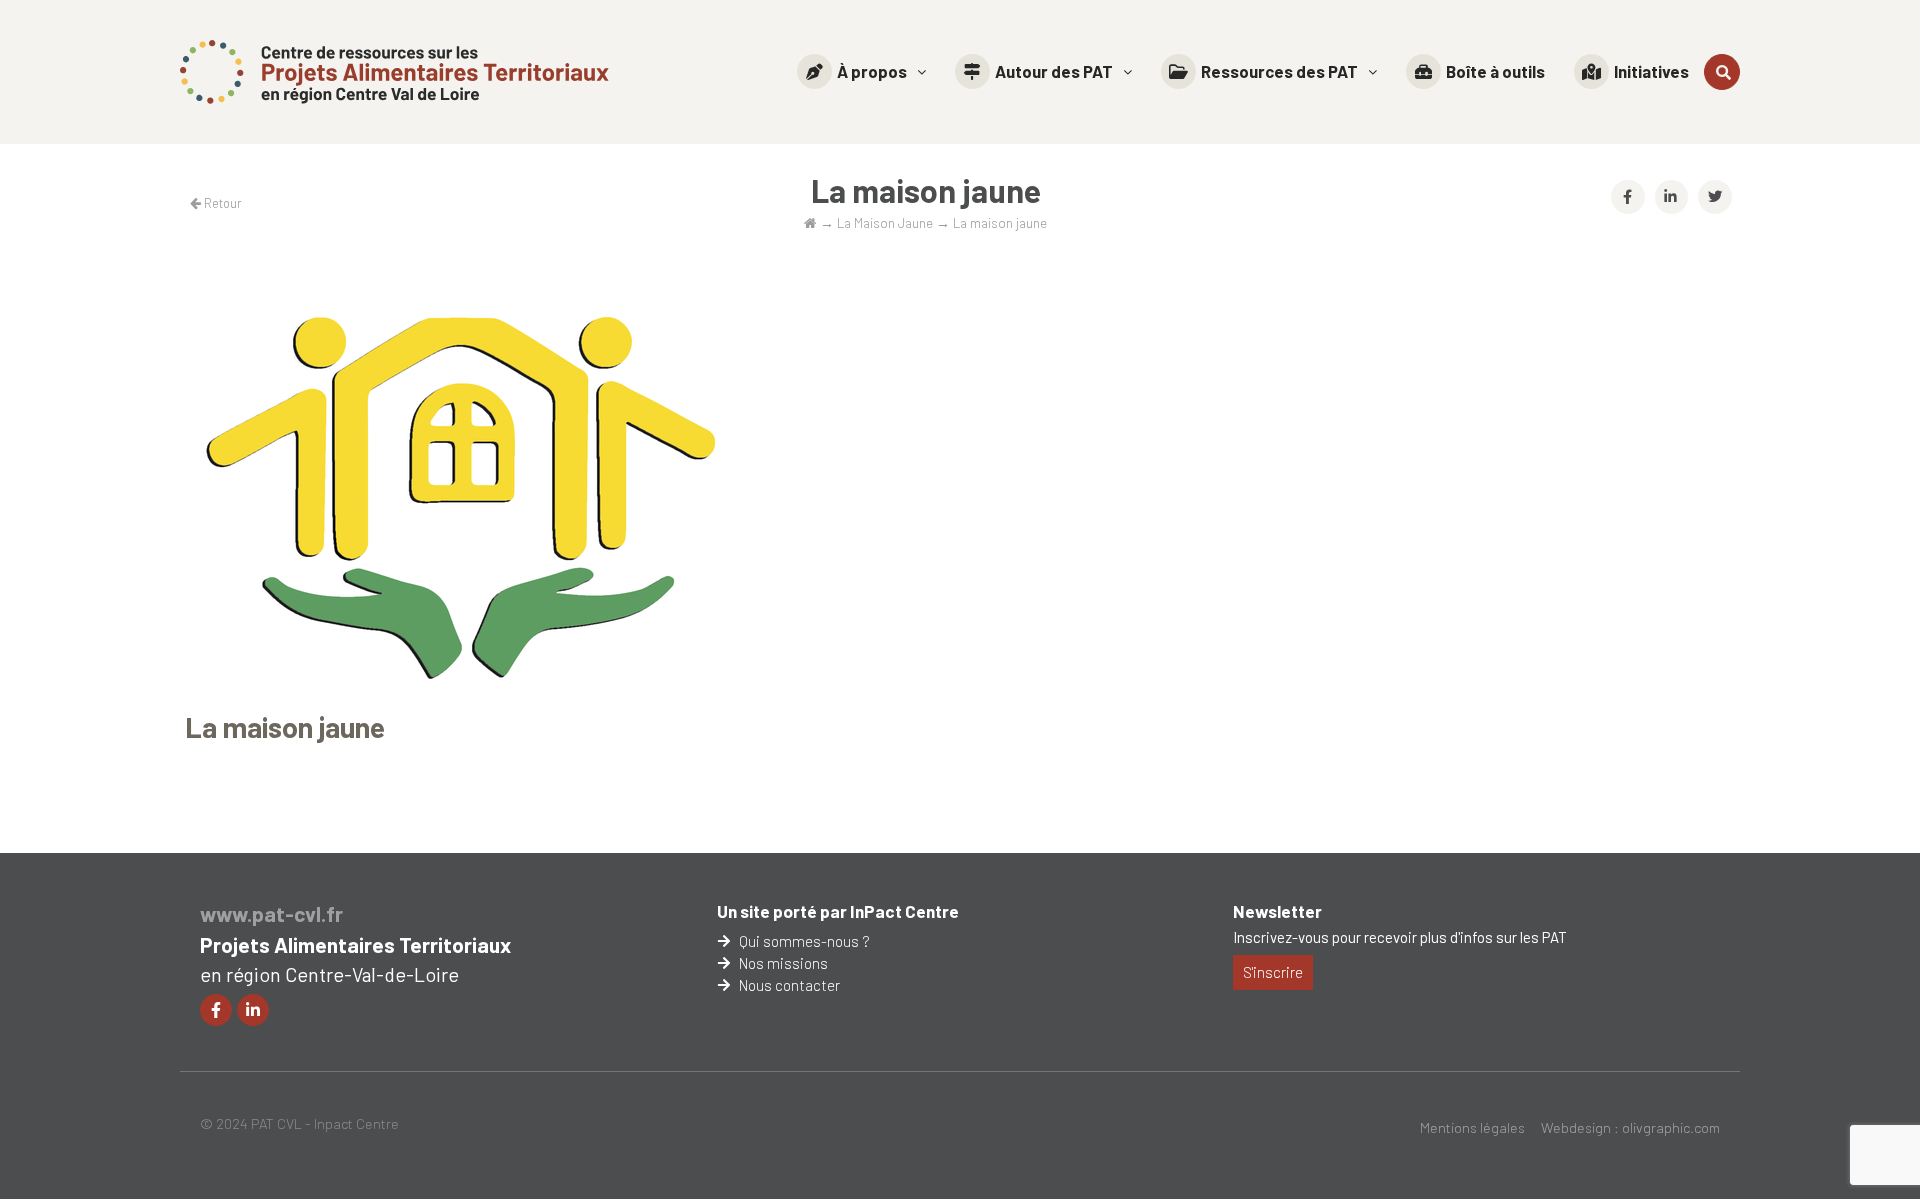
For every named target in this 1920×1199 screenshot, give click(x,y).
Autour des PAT (1054, 71)
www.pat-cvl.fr (271, 913)
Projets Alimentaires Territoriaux (355, 944)
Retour (221, 203)
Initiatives (1651, 71)
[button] (861, 71)
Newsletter (1277, 911)
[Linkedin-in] (253, 1010)
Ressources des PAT (1279, 71)
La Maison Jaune (885, 222)
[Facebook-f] (216, 1010)
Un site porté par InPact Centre (838, 911)
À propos (872, 71)
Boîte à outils (1495, 71)
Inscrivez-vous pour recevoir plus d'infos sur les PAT (1400, 937)
